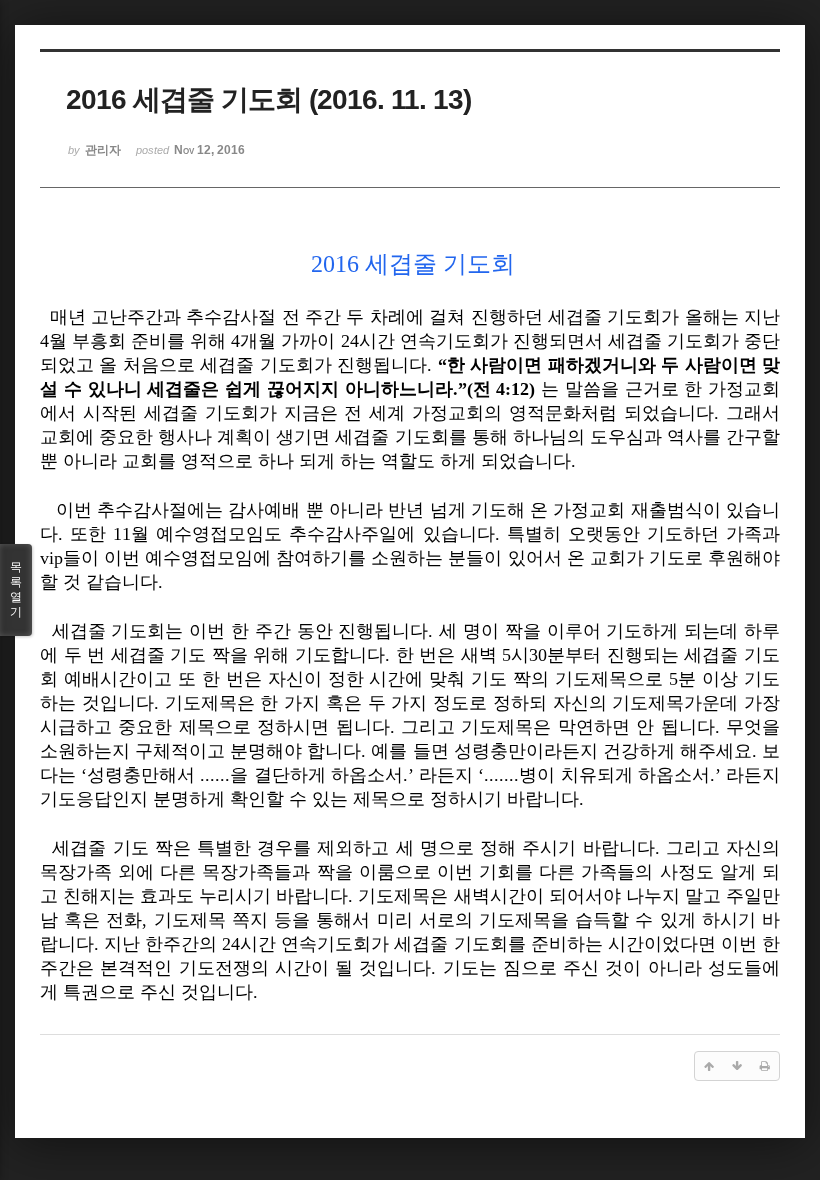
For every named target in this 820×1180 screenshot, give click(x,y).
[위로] (709, 1066)
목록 (16, 589)
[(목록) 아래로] (737, 1066)
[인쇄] (765, 1066)
